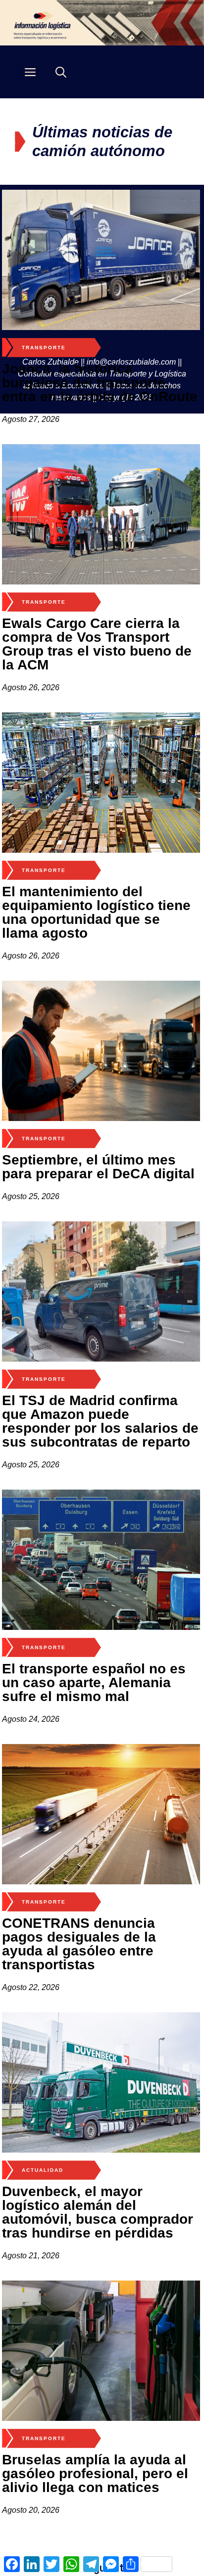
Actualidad (43, 2170)
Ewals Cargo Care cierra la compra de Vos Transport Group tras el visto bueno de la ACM (97, 644)
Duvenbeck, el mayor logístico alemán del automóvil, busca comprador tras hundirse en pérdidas (98, 2212)
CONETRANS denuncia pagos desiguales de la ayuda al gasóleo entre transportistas (79, 1944)
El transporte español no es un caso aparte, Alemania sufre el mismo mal (94, 1683)
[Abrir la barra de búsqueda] (61, 72)
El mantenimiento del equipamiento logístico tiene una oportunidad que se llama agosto (96, 912)
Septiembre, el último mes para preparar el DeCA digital (98, 1167)
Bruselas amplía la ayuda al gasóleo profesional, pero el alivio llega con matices (95, 2473)
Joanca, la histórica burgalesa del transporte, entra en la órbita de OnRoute (100, 383)
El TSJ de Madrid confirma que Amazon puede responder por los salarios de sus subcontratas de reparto (100, 1421)
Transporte (44, 348)
